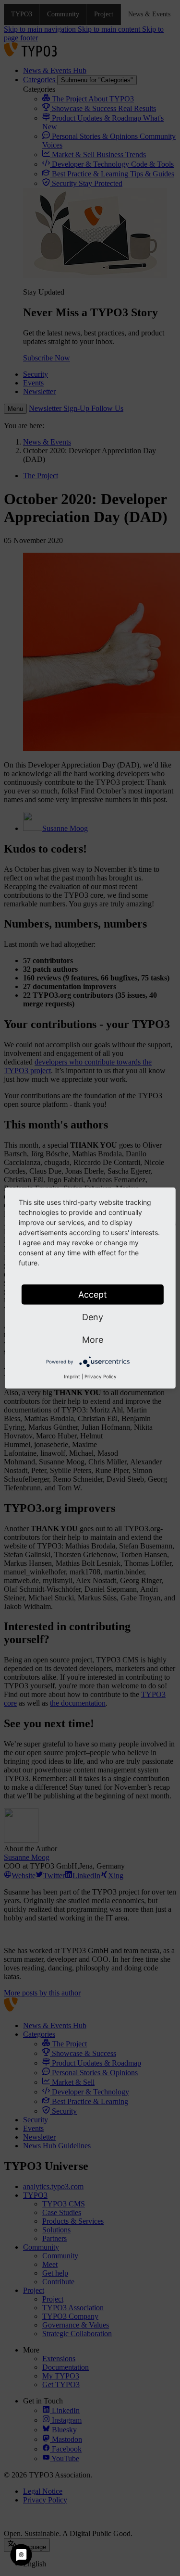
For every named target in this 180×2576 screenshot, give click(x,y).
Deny (93, 1317)
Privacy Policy (101, 1376)
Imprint (72, 1376)
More (93, 1340)
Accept (93, 1294)
